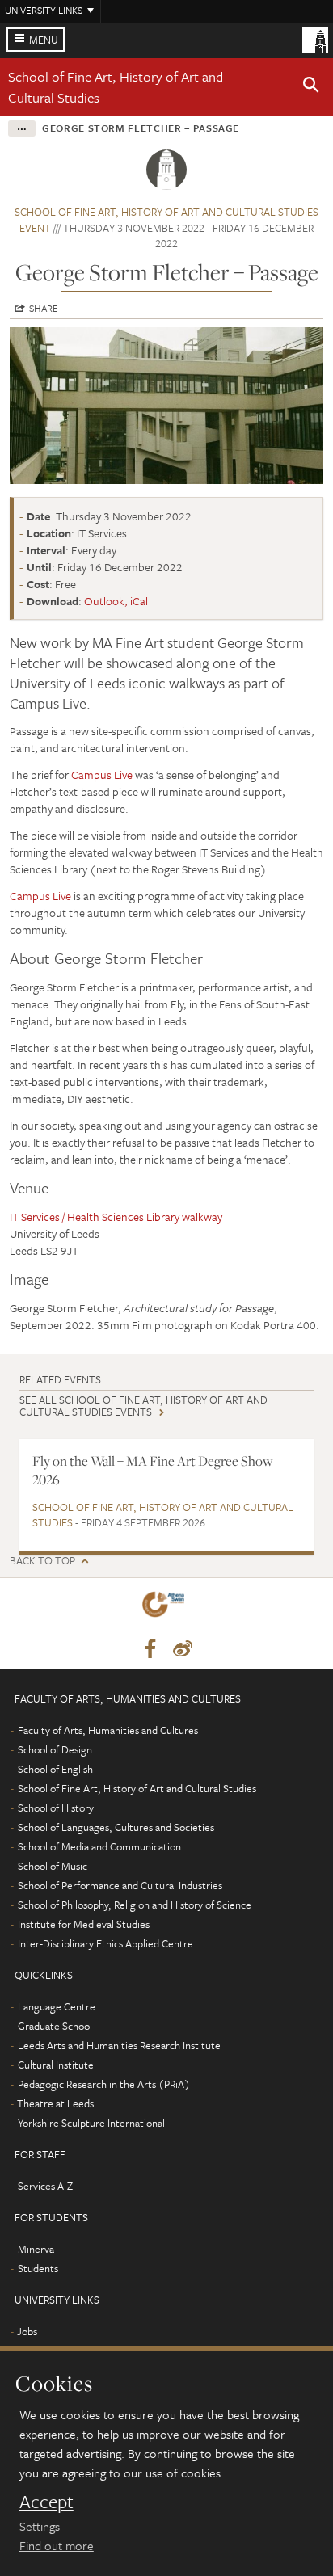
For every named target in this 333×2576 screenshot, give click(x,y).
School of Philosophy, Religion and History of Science (135, 1905)
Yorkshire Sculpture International (91, 2123)
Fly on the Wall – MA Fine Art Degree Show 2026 (153, 1470)
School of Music (53, 1866)
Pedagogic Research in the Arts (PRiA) (104, 2084)
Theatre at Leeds (55, 2103)
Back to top (42, 1561)
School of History (56, 1808)
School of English (55, 1769)
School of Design (55, 1749)
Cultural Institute (56, 2065)
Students (38, 2268)
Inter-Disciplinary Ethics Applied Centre (105, 1943)
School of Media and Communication (99, 1846)
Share (44, 308)
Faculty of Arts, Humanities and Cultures (108, 1730)
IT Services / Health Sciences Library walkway (116, 1216)
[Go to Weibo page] (183, 1649)
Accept (46, 2502)
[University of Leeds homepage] (315, 39)
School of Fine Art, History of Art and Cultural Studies (163, 1515)
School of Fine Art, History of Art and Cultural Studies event (166, 220)
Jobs (27, 2331)
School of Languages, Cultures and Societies (116, 1827)
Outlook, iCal (116, 601)
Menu (44, 40)
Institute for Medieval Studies (84, 1924)
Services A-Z (45, 2186)
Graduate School (55, 2026)
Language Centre (57, 2006)
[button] (311, 87)
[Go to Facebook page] (150, 1649)
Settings (40, 2526)
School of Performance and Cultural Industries (120, 1885)
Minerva (36, 2249)
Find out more (57, 2545)
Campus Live (102, 774)
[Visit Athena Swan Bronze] (166, 1608)
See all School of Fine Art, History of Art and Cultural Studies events (143, 1406)
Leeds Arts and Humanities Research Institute (119, 2045)
